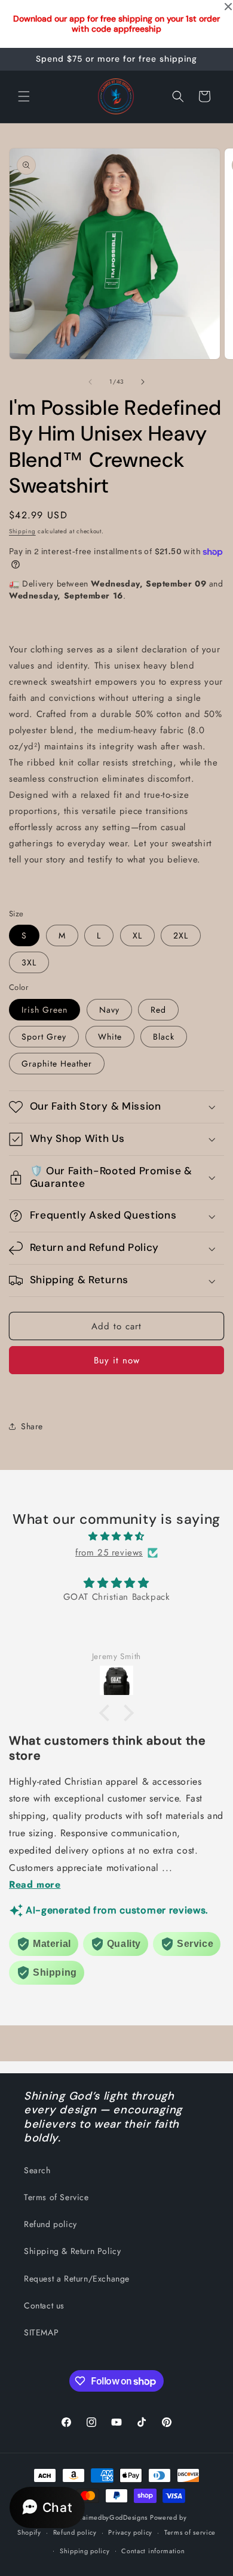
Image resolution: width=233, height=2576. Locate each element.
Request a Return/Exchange (77, 2279)
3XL (29, 962)
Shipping (22, 531)
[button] (24, 96)
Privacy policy (130, 2532)
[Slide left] (90, 382)
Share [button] (32, 1426)
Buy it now (117, 1360)
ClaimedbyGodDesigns (111, 2517)
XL (137, 935)
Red (158, 1010)
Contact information (153, 2551)
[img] (116, 1536)
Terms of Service (56, 2197)
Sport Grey (44, 1037)
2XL (181, 935)
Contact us (44, 2305)
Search (37, 2170)
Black (164, 1037)
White (110, 1037)
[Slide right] (143, 382)
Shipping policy (85, 2551)
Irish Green (45, 1010)
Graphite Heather (57, 1064)
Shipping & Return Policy (72, 2251)
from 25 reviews (109, 1553)
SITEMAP (41, 2332)
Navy (109, 1010)
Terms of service (190, 2532)
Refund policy (50, 2224)
